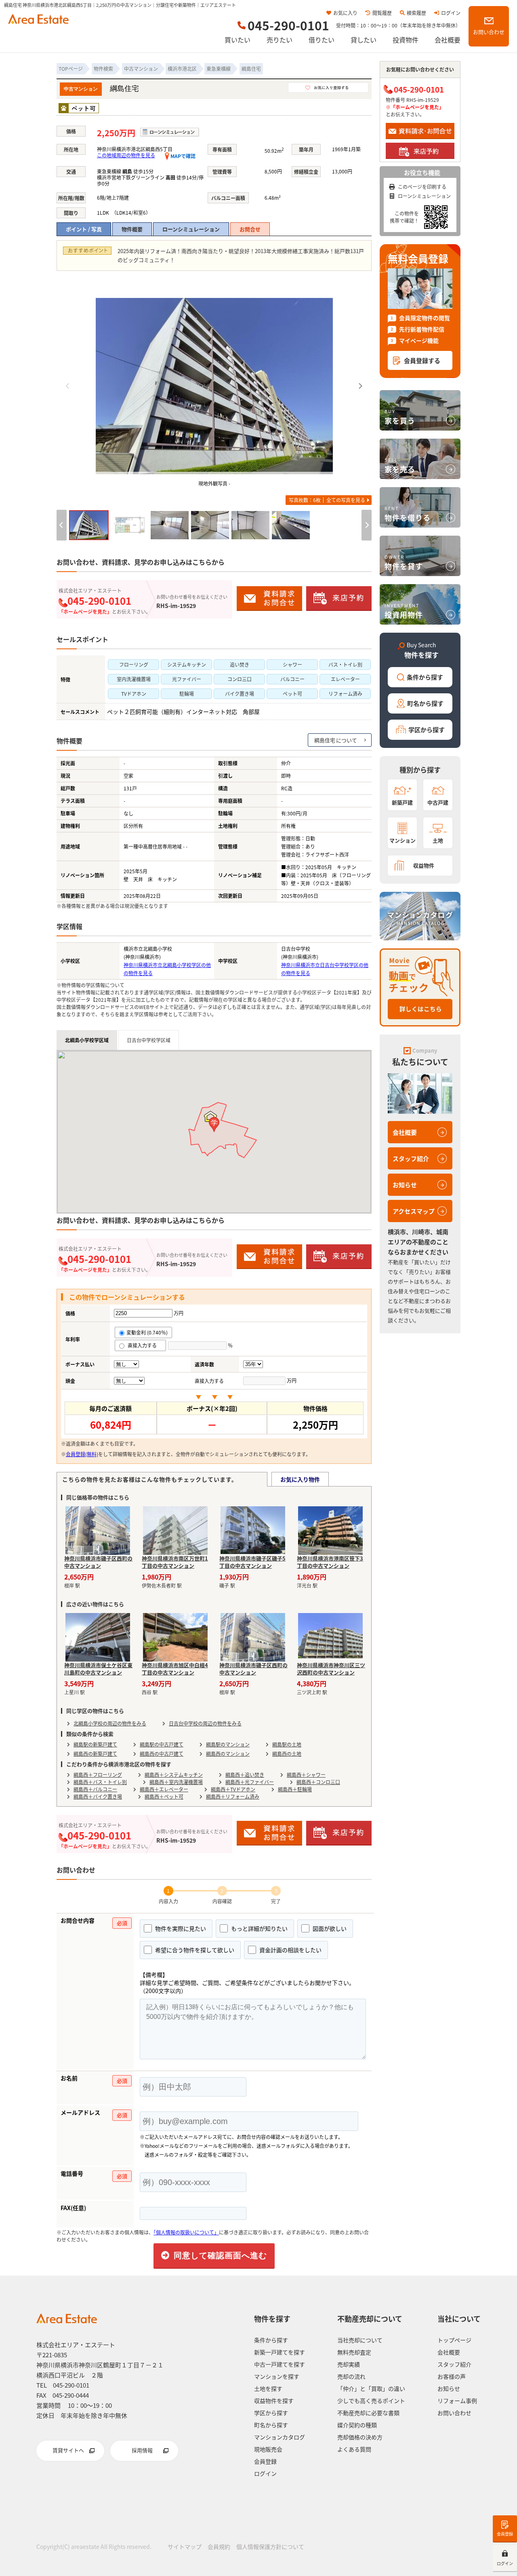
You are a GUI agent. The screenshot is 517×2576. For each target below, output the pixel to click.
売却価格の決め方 (360, 2437)
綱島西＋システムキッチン (174, 1775)
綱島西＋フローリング (98, 1775)
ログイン (451, 13)
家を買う (400, 417)
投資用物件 (404, 611)
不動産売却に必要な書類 (368, 2413)
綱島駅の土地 (287, 1744)
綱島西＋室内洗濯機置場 (176, 1782)
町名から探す (425, 703)
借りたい (322, 40)
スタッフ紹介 (411, 1158)
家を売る (400, 465)
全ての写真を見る (327, 500)
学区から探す (427, 730)
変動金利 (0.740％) (147, 1332)
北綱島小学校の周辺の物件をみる (110, 1723)
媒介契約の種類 (357, 2425)
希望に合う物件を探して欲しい (194, 1950)
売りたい (280, 40)
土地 (438, 840)
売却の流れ (351, 2376)
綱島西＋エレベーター (164, 1789)
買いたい (237, 40)
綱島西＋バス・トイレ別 (100, 1782)
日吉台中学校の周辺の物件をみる (205, 1723)
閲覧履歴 (382, 13)
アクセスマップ (414, 1211)
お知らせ (405, 1185)
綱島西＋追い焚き (245, 1775)
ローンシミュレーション (191, 229)
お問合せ (250, 229)
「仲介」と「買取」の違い (371, 2388)
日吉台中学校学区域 (149, 1040)
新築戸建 (402, 802)
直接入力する (144, 1345)
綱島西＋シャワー (306, 1775)
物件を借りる (408, 514)
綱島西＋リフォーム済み (233, 1796)
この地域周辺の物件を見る (126, 155)
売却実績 (349, 2364)
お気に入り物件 (300, 1479)
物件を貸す (404, 562)
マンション (402, 840)
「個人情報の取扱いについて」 (186, 2232)
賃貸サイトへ (68, 2450)
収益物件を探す (274, 2401)
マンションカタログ (280, 2437)
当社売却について (360, 2340)
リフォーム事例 (457, 2401)
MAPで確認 (182, 156)
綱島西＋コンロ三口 (318, 1782)
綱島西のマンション (228, 1754)
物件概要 (132, 229)
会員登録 (505, 2534)
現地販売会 (268, 2449)
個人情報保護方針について (270, 2546)
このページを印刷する (422, 187)
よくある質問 (354, 2449)
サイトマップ (185, 2546)
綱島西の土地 (287, 1754)
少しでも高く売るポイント (371, 2401)
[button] (214, 1124)
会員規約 (219, 2546)
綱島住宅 (325, 740)
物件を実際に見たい (180, 1928)
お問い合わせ (489, 32)
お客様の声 (452, 2376)
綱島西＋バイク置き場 (98, 1796)
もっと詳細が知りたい (259, 1928)
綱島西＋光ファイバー (250, 1782)
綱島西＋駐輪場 (295, 1789)
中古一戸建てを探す (280, 2364)
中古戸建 (438, 802)
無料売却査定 (354, 2352)
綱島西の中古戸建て (162, 1754)
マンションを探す (277, 2376)
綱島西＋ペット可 (164, 1796)
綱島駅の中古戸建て (162, 1744)
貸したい (364, 40)
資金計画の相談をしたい (290, 1950)
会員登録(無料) (82, 1454)
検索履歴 (416, 13)
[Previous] (68, 386)
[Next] (360, 386)
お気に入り (345, 13)
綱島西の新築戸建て (95, 1754)
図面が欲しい (329, 1928)
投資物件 (406, 40)
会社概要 (448, 40)
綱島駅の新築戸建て (95, 1744)
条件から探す (425, 677)
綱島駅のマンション (228, 1744)
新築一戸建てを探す (280, 2352)
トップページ (454, 2340)
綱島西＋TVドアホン (233, 1789)
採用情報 (142, 2450)
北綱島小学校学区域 (87, 1040)
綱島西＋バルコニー (95, 1789)
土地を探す (268, 2388)
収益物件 (424, 865)
